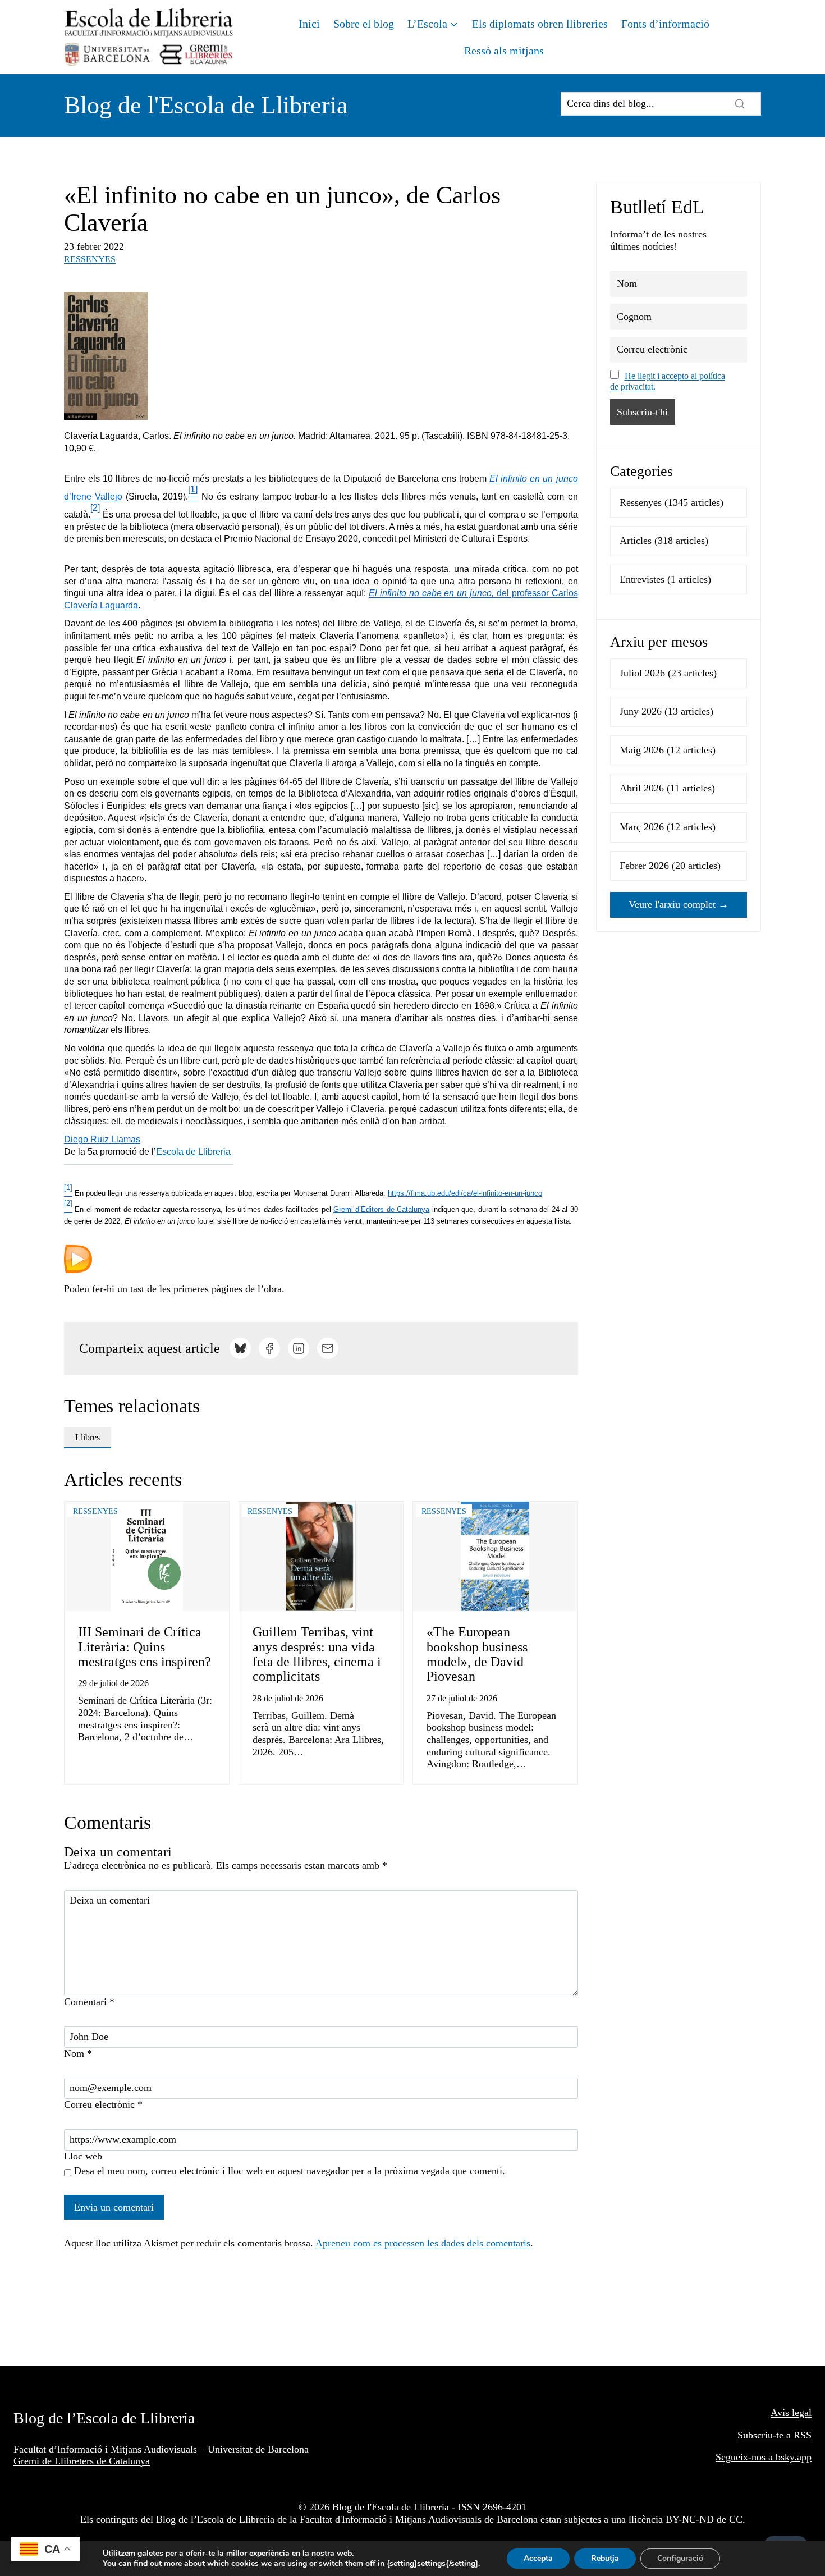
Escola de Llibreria (193, 1152)
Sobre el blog (364, 24)
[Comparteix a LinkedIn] (299, 1348)
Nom (78, 2053)
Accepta (538, 2558)
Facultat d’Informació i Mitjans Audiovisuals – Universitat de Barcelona (161, 2449)
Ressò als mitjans (504, 51)
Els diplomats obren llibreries (540, 24)
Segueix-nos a (746, 2457)
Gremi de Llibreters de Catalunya (82, 2461)
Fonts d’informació (665, 24)
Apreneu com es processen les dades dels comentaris (423, 2243)
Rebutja (605, 2558)
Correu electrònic (103, 2104)
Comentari (89, 2002)
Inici (309, 24)
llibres (88, 1437)
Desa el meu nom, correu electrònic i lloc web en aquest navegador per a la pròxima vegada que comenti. (290, 2171)
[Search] (740, 104)
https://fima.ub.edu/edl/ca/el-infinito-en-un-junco (465, 1193)
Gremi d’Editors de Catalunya (381, 1209)
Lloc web (83, 2156)
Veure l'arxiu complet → (679, 904)
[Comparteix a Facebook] (269, 1348)
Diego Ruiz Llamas (102, 1139)
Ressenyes (90, 259)
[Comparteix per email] (328, 1348)
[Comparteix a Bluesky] (240, 1348)
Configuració (680, 2558)
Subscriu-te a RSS (774, 2435)
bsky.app (794, 2457)
